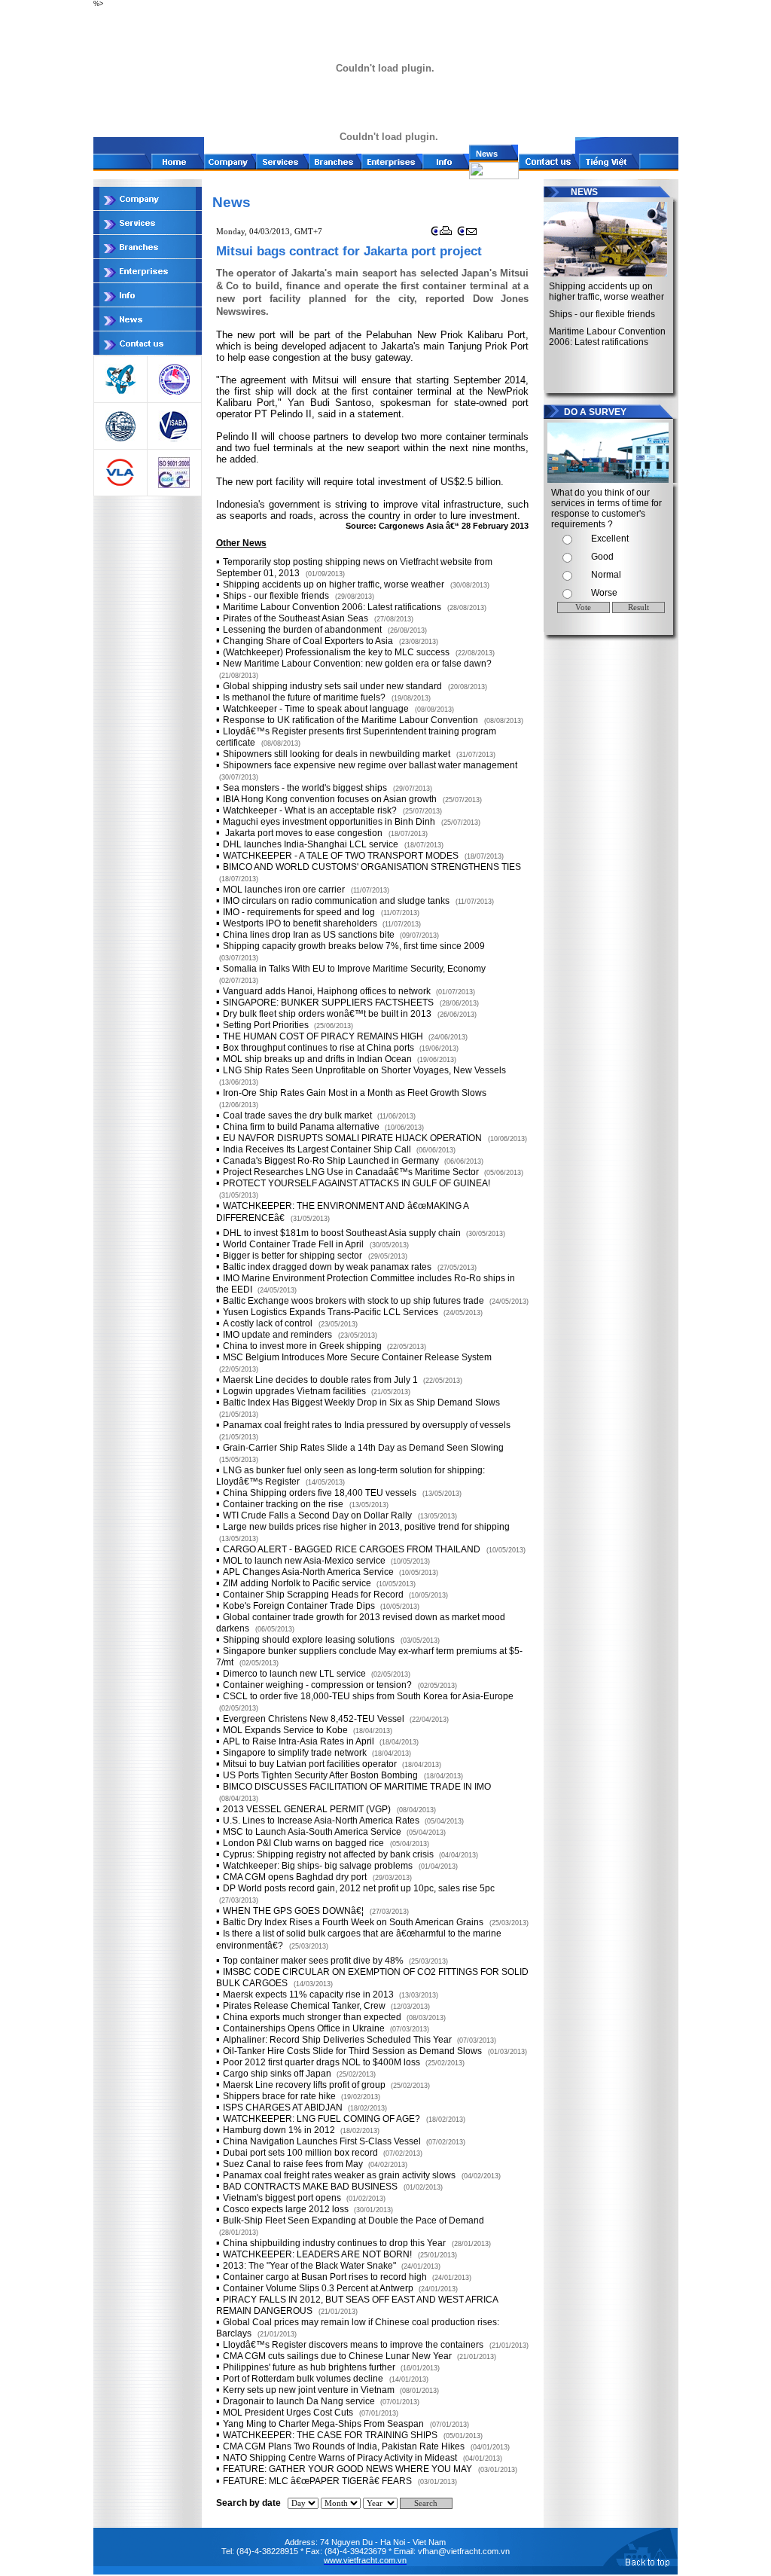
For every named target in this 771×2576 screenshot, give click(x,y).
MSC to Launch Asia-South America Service (313, 1832)
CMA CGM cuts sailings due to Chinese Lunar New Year (338, 2356)
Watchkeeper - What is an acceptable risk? (310, 810)
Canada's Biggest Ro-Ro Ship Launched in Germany (332, 1161)
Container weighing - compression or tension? (317, 1685)
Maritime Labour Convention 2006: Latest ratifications (332, 607)
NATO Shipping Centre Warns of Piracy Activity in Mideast (340, 2458)
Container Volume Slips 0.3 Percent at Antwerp (319, 2288)
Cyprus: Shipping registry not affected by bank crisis (329, 1854)
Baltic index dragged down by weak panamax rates (327, 1267)
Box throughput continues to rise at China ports (320, 1048)
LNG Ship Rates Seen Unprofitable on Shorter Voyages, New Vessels (364, 1070)
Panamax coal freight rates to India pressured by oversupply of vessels (367, 1425)
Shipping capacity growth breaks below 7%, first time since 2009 (354, 946)
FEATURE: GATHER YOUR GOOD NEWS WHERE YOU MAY (347, 2469)
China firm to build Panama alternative (302, 1127)
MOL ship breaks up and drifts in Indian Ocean (318, 1059)
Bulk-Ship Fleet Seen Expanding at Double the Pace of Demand (354, 2220)
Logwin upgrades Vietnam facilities (296, 1391)
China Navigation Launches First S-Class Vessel (323, 2141)
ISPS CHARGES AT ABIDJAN (284, 2107)
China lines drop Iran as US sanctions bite (310, 935)
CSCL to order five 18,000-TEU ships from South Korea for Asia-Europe (368, 1696)
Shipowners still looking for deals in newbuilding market (337, 754)
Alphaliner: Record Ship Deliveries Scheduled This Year (338, 2040)
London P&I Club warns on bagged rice (303, 1843)
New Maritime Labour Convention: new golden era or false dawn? (357, 664)
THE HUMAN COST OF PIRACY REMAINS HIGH (324, 1036)
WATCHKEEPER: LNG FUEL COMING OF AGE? (322, 2119)
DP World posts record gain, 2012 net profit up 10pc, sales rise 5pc (359, 1888)
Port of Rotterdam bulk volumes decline (303, 2379)
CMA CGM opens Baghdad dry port (295, 1877)
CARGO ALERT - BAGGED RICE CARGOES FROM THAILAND (352, 1549)
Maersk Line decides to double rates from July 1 (322, 1380)
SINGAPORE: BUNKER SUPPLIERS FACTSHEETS (328, 1003)
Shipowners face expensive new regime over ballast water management (370, 765)
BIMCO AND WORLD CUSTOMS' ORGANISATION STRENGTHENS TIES (372, 867)
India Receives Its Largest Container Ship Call (318, 1149)
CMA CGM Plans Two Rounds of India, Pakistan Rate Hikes (344, 2446)
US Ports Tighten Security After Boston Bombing (320, 1775)
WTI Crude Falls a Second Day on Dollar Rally (317, 1515)
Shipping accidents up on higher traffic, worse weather (334, 584)
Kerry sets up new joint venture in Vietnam (310, 2390)
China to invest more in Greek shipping (303, 1346)
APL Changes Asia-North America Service (309, 1572)
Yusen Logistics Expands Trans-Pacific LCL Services (332, 1312)
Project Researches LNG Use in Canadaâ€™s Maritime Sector (352, 1172)
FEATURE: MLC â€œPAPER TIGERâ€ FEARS (317, 2481)
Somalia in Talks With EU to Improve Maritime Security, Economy (354, 969)
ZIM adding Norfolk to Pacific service (298, 1583)
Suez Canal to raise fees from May (294, 2164)
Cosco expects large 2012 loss (287, 2209)
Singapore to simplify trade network (296, 1753)
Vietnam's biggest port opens (283, 2198)
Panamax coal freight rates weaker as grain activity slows (339, 2175)
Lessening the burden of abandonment (302, 630)
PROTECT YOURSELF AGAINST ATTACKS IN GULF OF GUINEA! (357, 1183)
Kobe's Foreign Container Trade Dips (300, 1606)
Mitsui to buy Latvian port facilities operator (311, 1764)
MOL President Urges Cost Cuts (288, 2413)
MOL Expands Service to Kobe (286, 1730)
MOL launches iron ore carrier (284, 890)
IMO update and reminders (277, 1335)
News (483, 154)
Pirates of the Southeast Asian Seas (296, 618)
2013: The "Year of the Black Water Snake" (311, 2266)
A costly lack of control (268, 1323)
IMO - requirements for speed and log (299, 912)
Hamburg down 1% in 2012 (280, 2130)
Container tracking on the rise (283, 1504)
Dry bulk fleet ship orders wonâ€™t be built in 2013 (327, 1014)
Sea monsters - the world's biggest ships (305, 788)
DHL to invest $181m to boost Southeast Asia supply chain (343, 1233)
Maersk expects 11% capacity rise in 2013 (309, 1995)
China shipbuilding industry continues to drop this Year (334, 2243)
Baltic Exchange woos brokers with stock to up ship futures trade (355, 1301)
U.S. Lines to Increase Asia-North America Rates (322, 1821)
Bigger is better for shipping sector (293, 1256)
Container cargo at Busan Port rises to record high (326, 2277)
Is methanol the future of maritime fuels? (304, 697)
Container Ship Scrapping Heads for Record (314, 1595)
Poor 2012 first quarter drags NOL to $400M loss (323, 2062)
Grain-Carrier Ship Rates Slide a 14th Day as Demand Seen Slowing (363, 1448)
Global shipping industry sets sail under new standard (332, 686)
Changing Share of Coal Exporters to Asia (308, 641)
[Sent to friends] (468, 235)
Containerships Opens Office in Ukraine (305, 2028)
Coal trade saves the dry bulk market (299, 1116)
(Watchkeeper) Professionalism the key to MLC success (336, 652)
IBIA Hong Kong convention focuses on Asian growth (330, 799)
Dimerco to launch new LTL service (296, 1674)
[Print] (442, 235)
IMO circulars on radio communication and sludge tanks (336, 901)
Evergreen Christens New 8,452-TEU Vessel (315, 1719)
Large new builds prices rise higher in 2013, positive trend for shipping (366, 1527)
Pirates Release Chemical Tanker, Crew (305, 2006)
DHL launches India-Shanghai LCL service (311, 844)
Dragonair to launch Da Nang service (300, 2401)
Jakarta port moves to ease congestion (303, 833)
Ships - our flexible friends (276, 596)
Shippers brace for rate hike (280, 2096)
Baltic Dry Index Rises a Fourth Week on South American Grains (353, 1922)
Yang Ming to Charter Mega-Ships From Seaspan (323, 2424)
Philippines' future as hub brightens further (310, 2367)
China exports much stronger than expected (313, 2017)
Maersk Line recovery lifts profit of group (305, 2085)
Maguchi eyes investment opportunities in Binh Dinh (329, 822)
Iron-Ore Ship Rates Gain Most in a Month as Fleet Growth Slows (355, 1093)
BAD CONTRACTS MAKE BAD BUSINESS (310, 2187)
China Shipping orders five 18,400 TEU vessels (320, 1493)
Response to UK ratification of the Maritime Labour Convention (350, 720)
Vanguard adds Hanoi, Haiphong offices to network (328, 991)
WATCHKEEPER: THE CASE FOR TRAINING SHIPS (330, 2435)
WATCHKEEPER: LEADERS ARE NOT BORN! (317, 2254)
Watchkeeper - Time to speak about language (316, 709)
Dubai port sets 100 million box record (302, 2153)
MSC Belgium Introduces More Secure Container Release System (357, 1357)
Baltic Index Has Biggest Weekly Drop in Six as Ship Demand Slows (361, 1402)
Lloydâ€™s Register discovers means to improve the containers (353, 2345)
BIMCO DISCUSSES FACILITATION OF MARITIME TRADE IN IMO (357, 1787)
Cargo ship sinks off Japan (278, 2074)
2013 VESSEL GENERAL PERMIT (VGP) (307, 1809)
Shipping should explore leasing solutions (309, 1640)
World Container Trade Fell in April (293, 1244)
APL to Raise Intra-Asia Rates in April (300, 1741)
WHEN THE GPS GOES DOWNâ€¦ (293, 1911)
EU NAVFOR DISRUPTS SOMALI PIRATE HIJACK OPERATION (352, 1138)
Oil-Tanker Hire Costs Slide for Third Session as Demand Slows (352, 2051)
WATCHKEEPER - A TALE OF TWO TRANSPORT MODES (341, 856)
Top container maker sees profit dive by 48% (314, 1961)
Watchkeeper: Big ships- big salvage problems (318, 1866)
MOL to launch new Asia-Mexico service (305, 1561)
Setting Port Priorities (267, 1025)
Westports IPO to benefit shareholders (301, 923)
